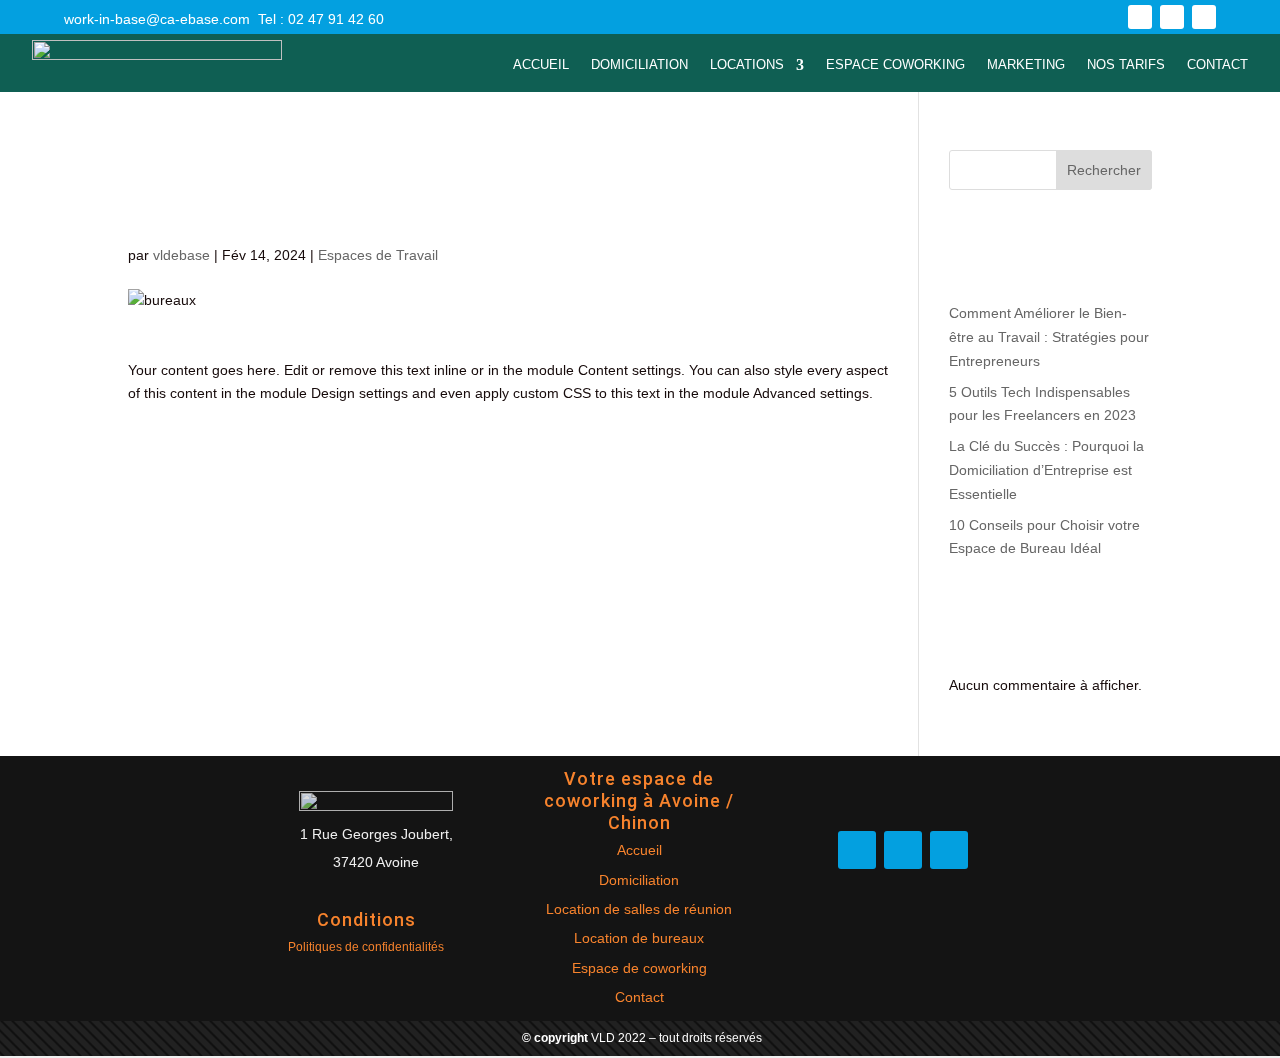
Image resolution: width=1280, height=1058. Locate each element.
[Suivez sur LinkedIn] (1204, 17)
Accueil (541, 65)
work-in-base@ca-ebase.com (157, 19)
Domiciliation (639, 65)
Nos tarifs (1126, 65)
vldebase (181, 255)
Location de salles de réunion (639, 909)
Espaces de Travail (378, 255)
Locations (747, 65)
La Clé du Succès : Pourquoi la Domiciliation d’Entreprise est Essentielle (1046, 470)
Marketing (1026, 65)
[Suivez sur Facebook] (1140, 17)
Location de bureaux (639, 938)
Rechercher (1104, 170)
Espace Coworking (895, 65)
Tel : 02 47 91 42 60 (321, 19)
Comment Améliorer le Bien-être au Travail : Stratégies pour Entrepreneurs (1049, 337)
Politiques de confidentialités (366, 947)
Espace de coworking (639, 968)
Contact (1217, 65)
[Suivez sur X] (1172, 17)
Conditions (366, 919)
